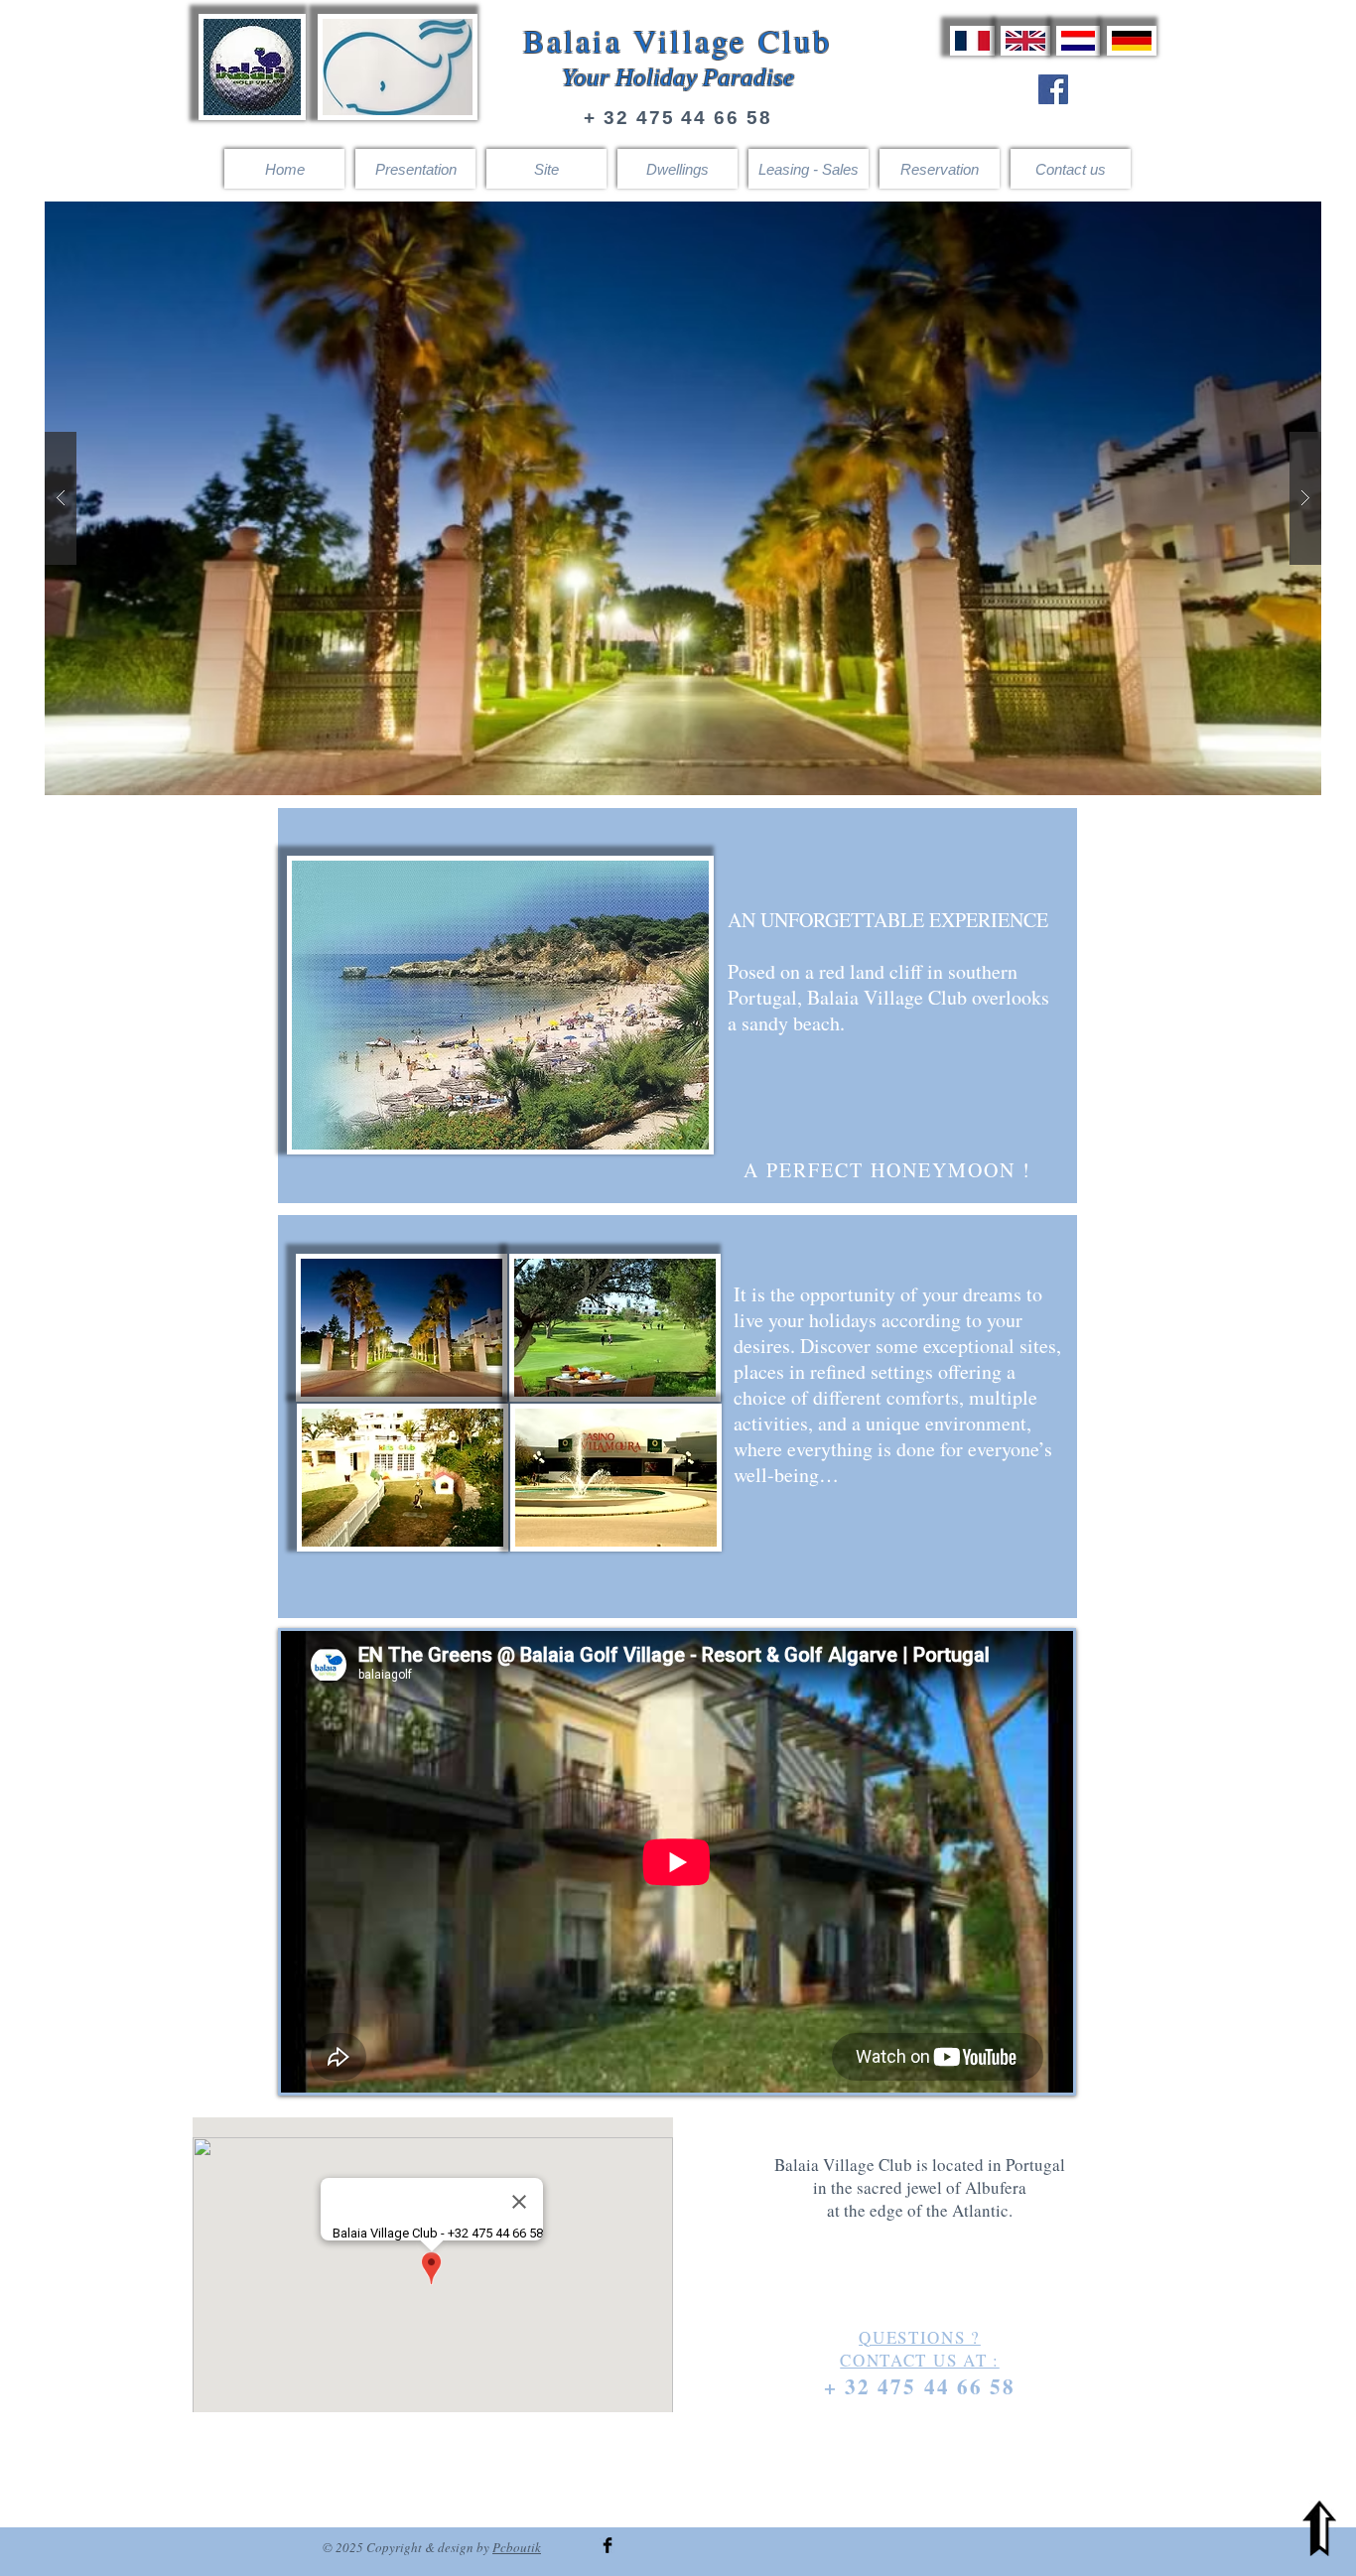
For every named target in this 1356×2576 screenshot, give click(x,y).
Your (586, 77)
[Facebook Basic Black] (608, 2545)
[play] (1268, 218)
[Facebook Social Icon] (1053, 89)
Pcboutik (517, 2547)
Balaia (573, 40)
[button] (683, 498)
